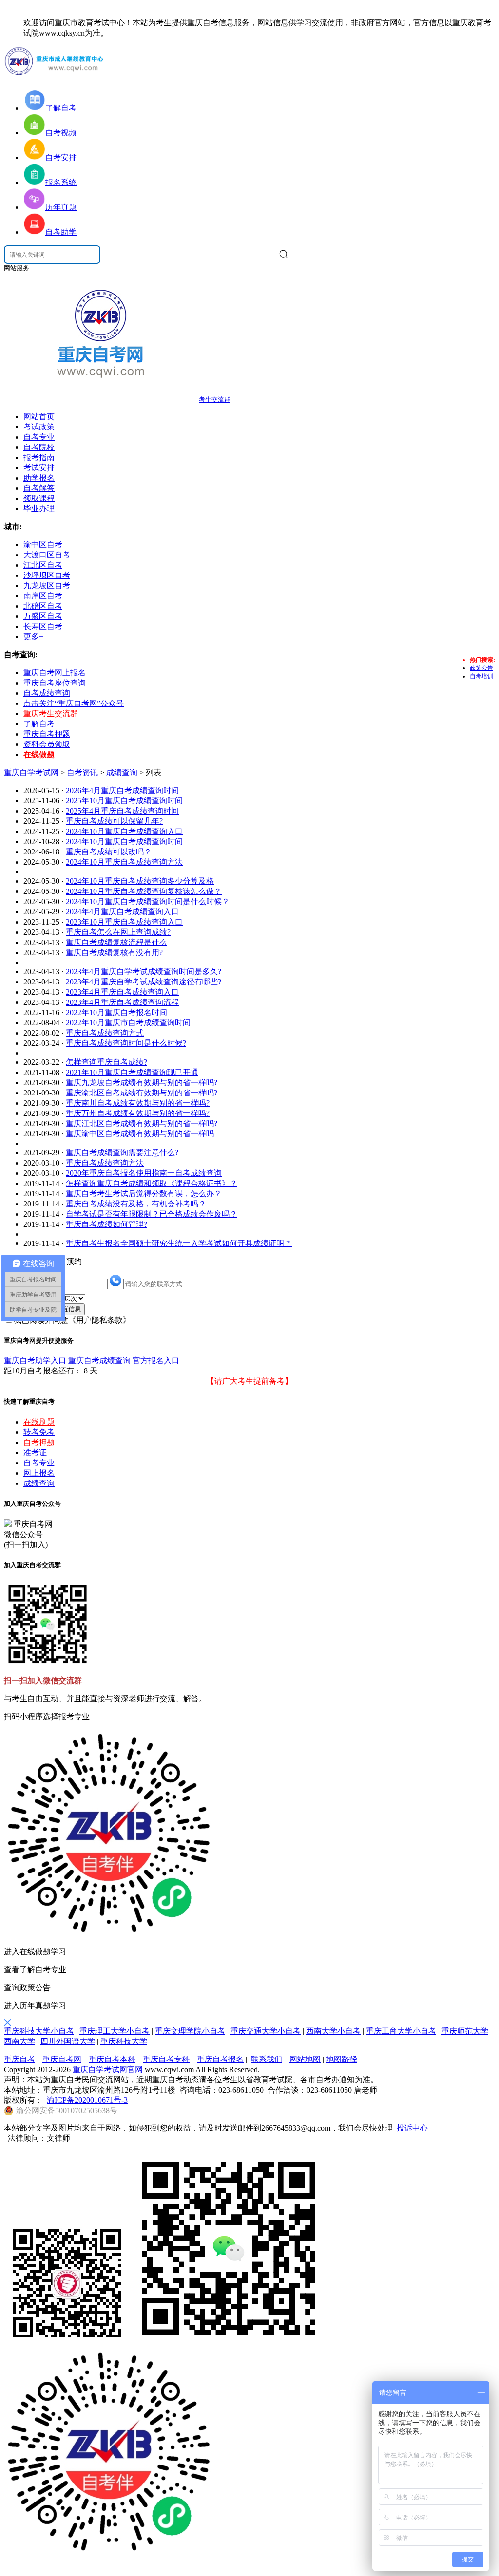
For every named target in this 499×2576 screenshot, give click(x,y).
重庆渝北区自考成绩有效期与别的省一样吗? (142, 1093)
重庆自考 (19, 2059)
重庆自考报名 (220, 2059)
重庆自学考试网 (31, 772)
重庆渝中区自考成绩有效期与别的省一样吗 (140, 1134)
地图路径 (342, 2059)
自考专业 (39, 437)
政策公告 (481, 668)
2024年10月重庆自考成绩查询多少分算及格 (140, 881)
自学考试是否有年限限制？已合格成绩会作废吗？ (152, 1214)
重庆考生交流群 (51, 713)
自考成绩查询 (47, 693)
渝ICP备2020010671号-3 (87, 2100)
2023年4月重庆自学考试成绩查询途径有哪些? (144, 982)
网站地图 (305, 2059)
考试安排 (39, 468)
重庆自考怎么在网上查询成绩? (118, 932)
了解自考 (39, 724)
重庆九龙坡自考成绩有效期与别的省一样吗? (142, 1083)
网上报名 (39, 1473)
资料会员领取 (47, 744)
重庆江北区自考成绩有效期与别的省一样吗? (142, 1123)
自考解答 (39, 488)
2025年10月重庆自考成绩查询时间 (124, 801)
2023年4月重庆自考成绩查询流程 (122, 1002)
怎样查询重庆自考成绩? (106, 1062)
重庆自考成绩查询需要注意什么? (122, 1153)
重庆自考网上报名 (55, 673)
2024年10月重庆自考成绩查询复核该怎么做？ (144, 891)
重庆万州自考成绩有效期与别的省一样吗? (138, 1113)
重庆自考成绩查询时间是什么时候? (126, 1043)
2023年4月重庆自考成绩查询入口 (122, 992)
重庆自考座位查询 (55, 683)
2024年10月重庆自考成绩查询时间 (124, 842)
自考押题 (39, 1442)
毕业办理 (39, 509)
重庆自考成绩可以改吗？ (109, 852)
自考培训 (481, 676)
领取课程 (39, 498)
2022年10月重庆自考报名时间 (116, 1012)
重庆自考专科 (166, 2059)
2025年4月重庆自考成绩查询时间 (122, 811)
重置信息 (68, 1309)
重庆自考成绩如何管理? (106, 1224)
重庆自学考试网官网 (109, 2069)
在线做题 (39, 754)
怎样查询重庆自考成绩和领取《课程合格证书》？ (152, 1183)
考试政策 (39, 427)
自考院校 (39, 447)
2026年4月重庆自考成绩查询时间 (122, 790)
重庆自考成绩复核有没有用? (114, 953)
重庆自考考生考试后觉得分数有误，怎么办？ (144, 1194)
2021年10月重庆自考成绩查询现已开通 (132, 1072)
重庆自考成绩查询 (99, 1361)
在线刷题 (39, 1422)
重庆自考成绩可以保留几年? (114, 821)
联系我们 (267, 2059)
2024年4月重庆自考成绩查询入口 (122, 912)
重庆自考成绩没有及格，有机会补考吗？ (136, 1204)
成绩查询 (122, 772)
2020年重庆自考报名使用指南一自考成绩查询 (144, 1173)
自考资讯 (82, 772)
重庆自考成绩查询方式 (105, 1033)
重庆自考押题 (47, 734)
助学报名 (39, 478)
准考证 (35, 1453)
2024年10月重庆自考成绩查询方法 (124, 862)
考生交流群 (215, 399)
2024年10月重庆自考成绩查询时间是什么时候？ (148, 901)
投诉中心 (412, 2128)
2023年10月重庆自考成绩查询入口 (124, 922)
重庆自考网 (62, 2059)
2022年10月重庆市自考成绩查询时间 (128, 1023)
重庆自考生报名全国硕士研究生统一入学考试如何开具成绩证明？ (179, 1243)
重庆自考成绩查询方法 (105, 1163)
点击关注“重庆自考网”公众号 (74, 703)
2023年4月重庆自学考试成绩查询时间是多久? (144, 972)
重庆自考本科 (112, 2059)
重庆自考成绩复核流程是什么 (116, 942)
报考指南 (39, 457)
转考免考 (39, 1432)
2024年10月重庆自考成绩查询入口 (124, 831)
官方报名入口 (156, 1361)
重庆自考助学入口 (35, 1361)
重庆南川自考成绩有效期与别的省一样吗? (138, 1103)
